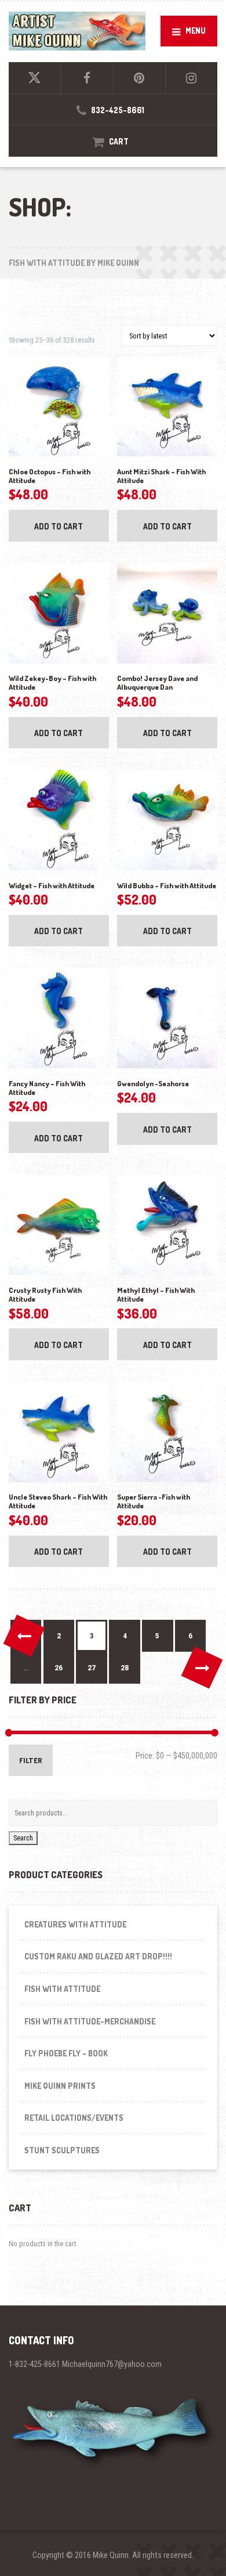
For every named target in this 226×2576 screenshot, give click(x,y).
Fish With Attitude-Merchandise (90, 2021)
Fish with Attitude (62, 1989)
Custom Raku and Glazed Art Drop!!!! (98, 1956)
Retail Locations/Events (74, 2118)
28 (125, 1668)
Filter (31, 1760)
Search (23, 1838)
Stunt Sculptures (62, 2150)
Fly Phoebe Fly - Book (66, 2053)
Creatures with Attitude (75, 1924)
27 (92, 1668)
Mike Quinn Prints (60, 2086)
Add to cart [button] (59, 526)
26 (59, 1668)
